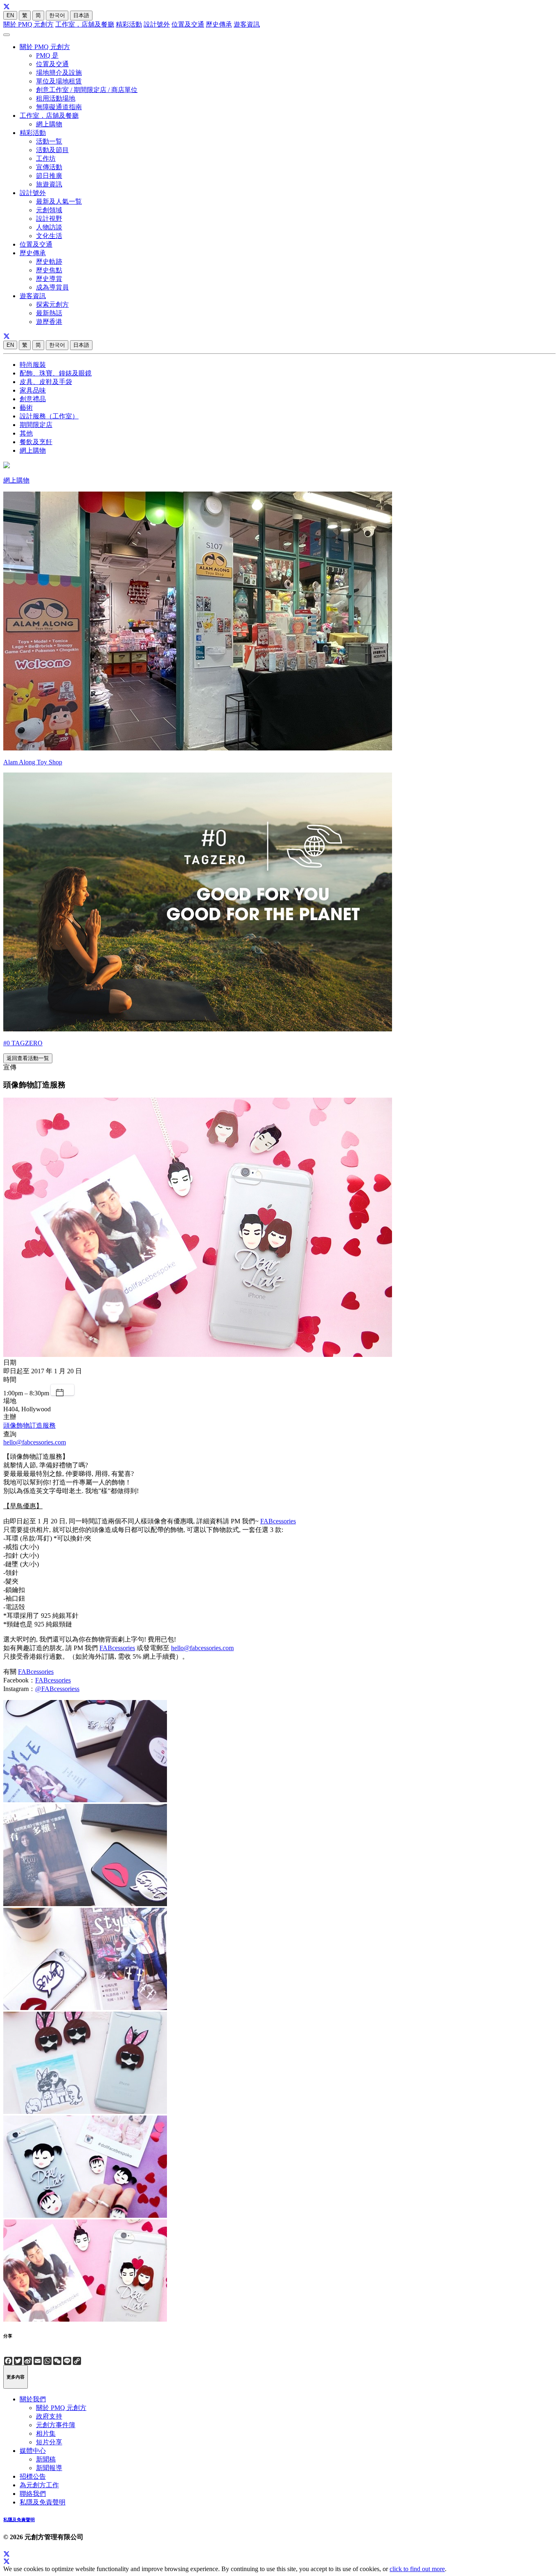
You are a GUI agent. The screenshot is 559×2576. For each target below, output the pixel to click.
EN (10, 15)
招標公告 (33, 2476)
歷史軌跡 (49, 262)
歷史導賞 (49, 279)
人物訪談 (49, 227)
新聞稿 (46, 2459)
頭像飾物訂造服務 (29, 1425)
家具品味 (33, 390)
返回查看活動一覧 (28, 1058)
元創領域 (49, 210)
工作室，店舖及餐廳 (85, 24)
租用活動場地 (56, 98)
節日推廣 (49, 176)
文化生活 (49, 236)
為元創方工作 (39, 2485)
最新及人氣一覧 (59, 201)
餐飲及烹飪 (36, 442)
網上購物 (49, 124)
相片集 (46, 2433)
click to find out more (417, 2569)
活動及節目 (52, 150)
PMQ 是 (47, 55)
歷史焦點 (49, 270)
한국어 (57, 15)
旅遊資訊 (49, 184)
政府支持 (49, 2416)
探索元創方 (52, 304)
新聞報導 (49, 2468)
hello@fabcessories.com (35, 1442)
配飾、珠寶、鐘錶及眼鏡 (56, 373)
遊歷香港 (49, 322)
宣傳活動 (49, 167)
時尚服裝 (33, 365)
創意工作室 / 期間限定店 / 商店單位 (87, 90)
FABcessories (278, 1521)
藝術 (26, 408)
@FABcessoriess (57, 1689)
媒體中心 (33, 2451)
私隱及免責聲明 (43, 2502)
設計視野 (49, 219)
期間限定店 (36, 425)
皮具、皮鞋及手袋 (46, 382)
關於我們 (33, 2399)
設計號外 (157, 24)
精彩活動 (129, 24)
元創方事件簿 (56, 2425)
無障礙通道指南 (59, 107)
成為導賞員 (52, 287)
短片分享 (49, 2442)
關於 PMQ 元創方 (28, 24)
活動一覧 (49, 141)
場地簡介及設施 (59, 73)
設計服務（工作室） (49, 416)
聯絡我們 (33, 2494)
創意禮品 (33, 399)
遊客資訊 (247, 24)
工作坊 (46, 158)
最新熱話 (49, 313)
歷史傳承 (219, 24)
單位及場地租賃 (59, 81)
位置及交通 (188, 24)
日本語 (81, 15)
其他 (26, 433)
